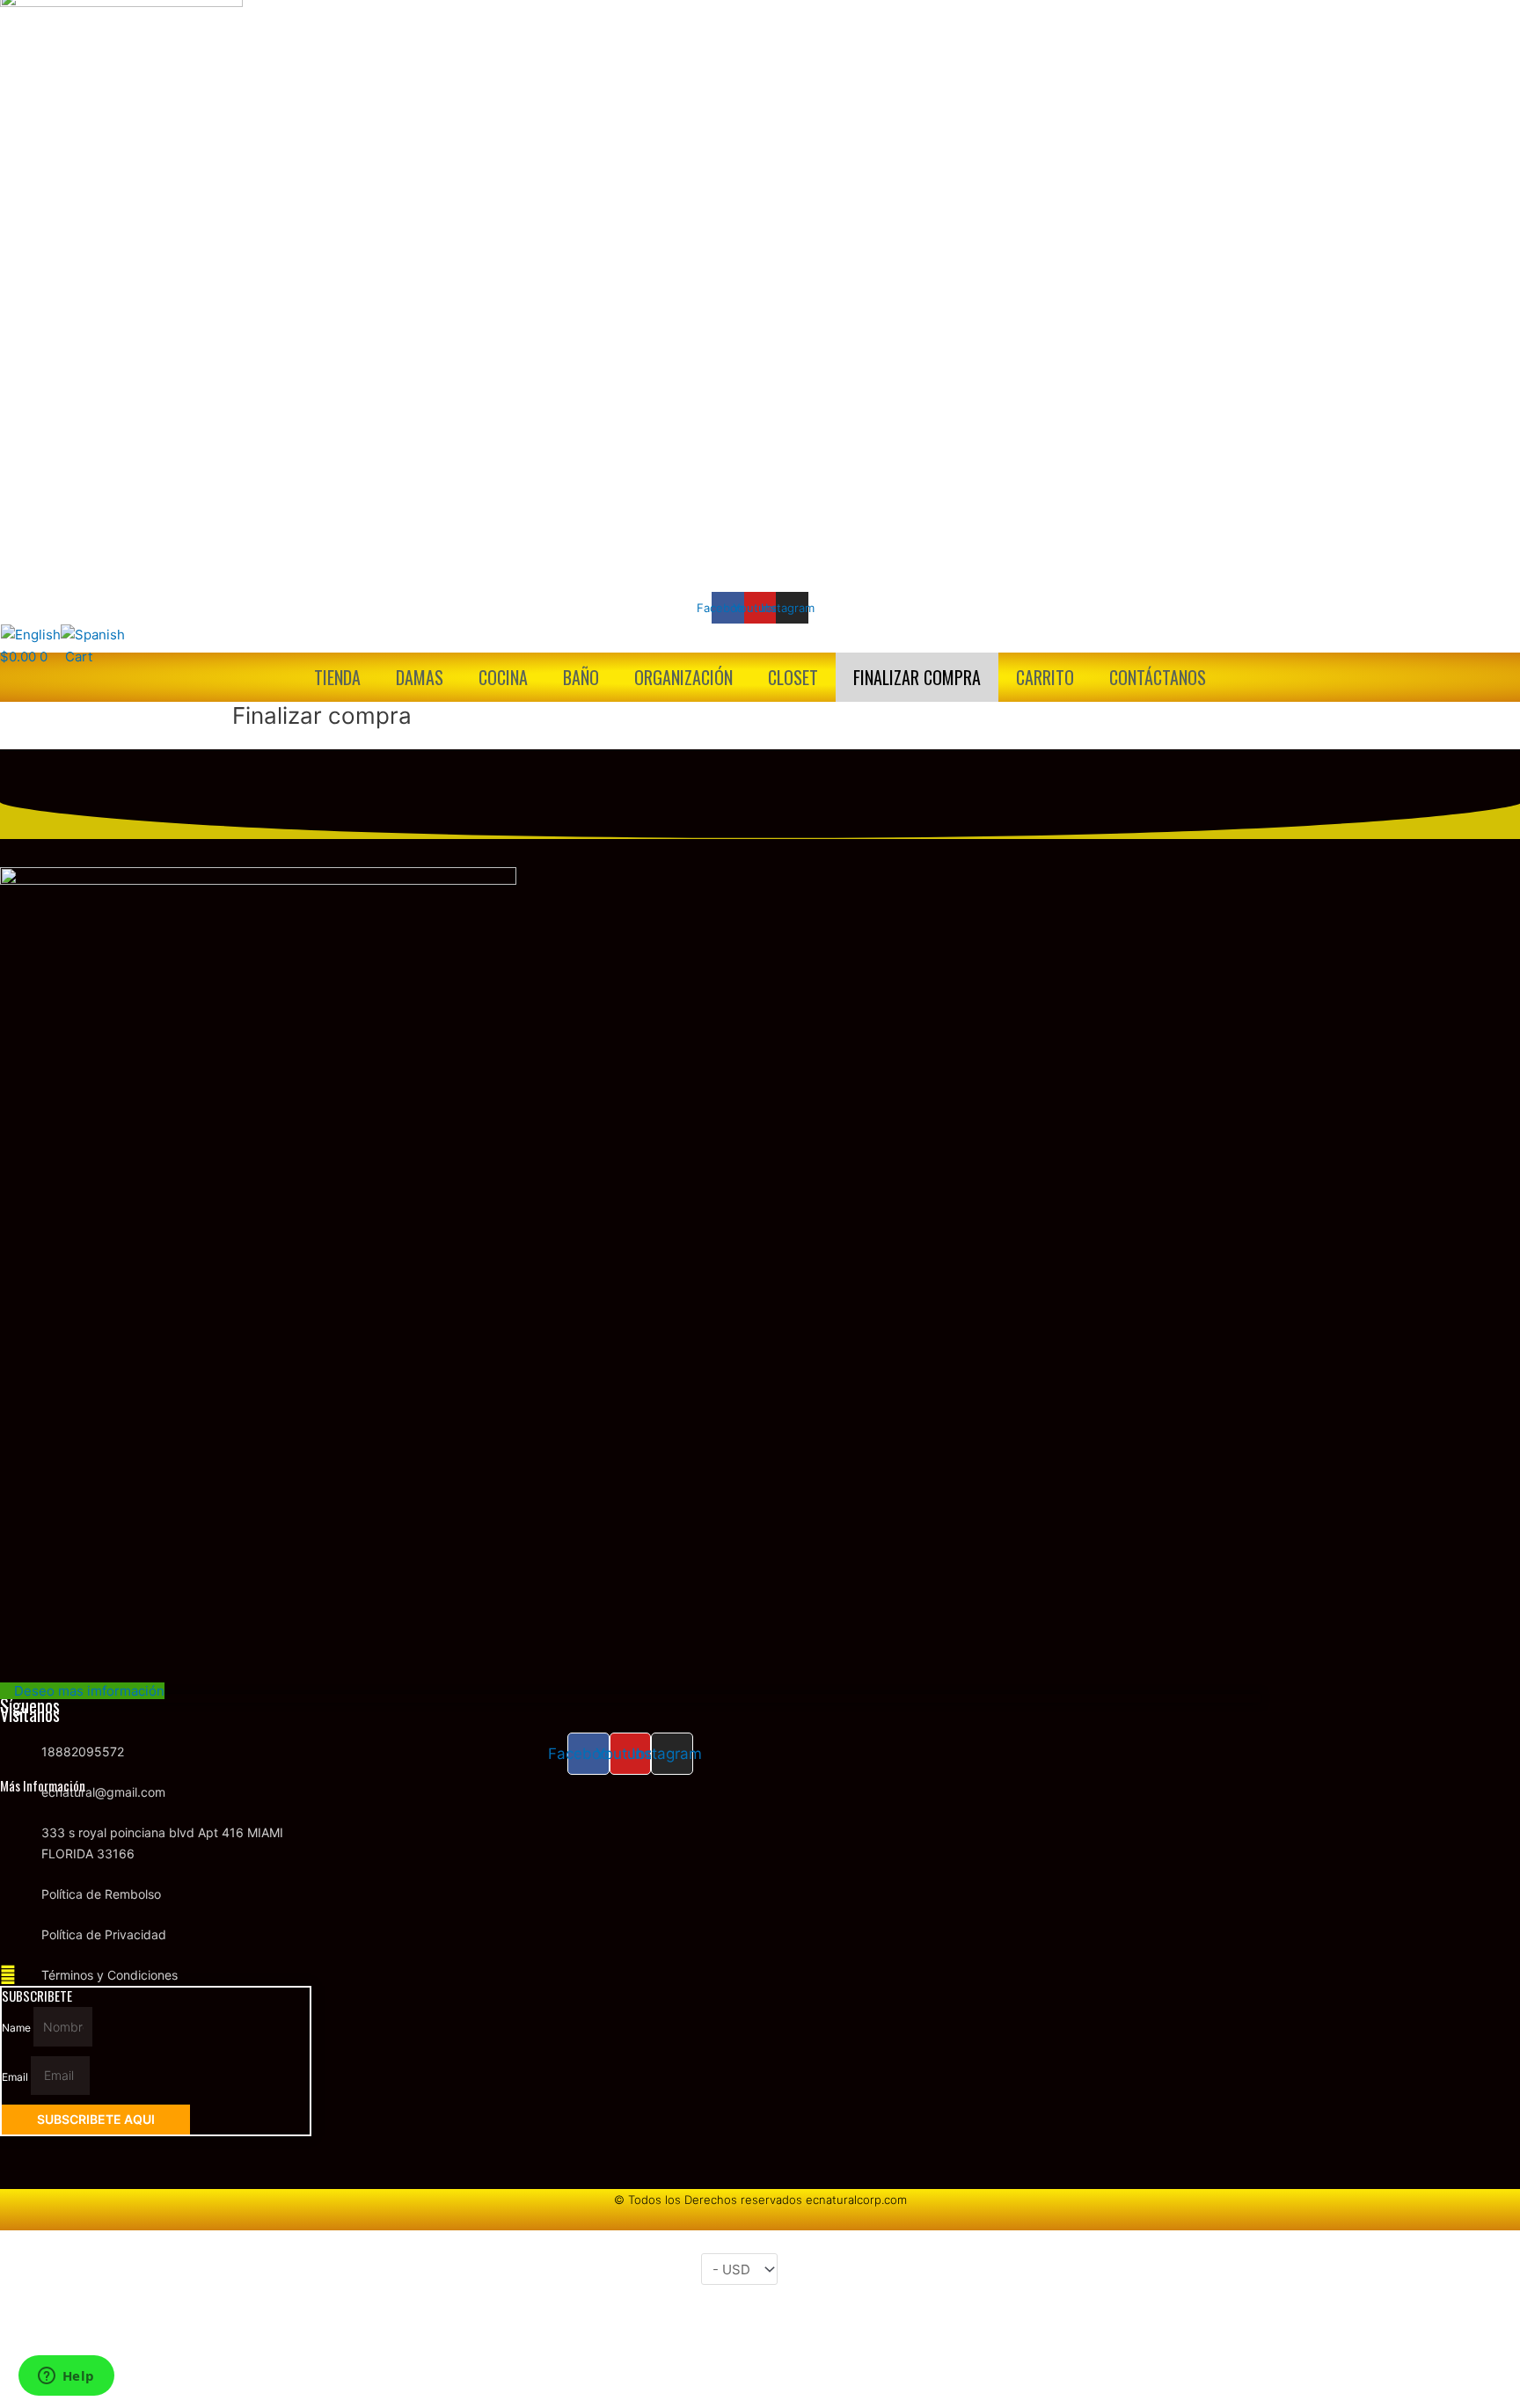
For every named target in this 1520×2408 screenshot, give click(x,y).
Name (18, 2028)
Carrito (1045, 677)
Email (16, 2076)
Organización (683, 677)
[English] (31, 634)
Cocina (503, 677)
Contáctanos (1158, 677)
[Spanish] (93, 634)
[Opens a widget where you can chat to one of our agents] (66, 2377)
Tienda (337, 677)
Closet (793, 677)
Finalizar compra (917, 677)
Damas (420, 677)
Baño (581, 677)
